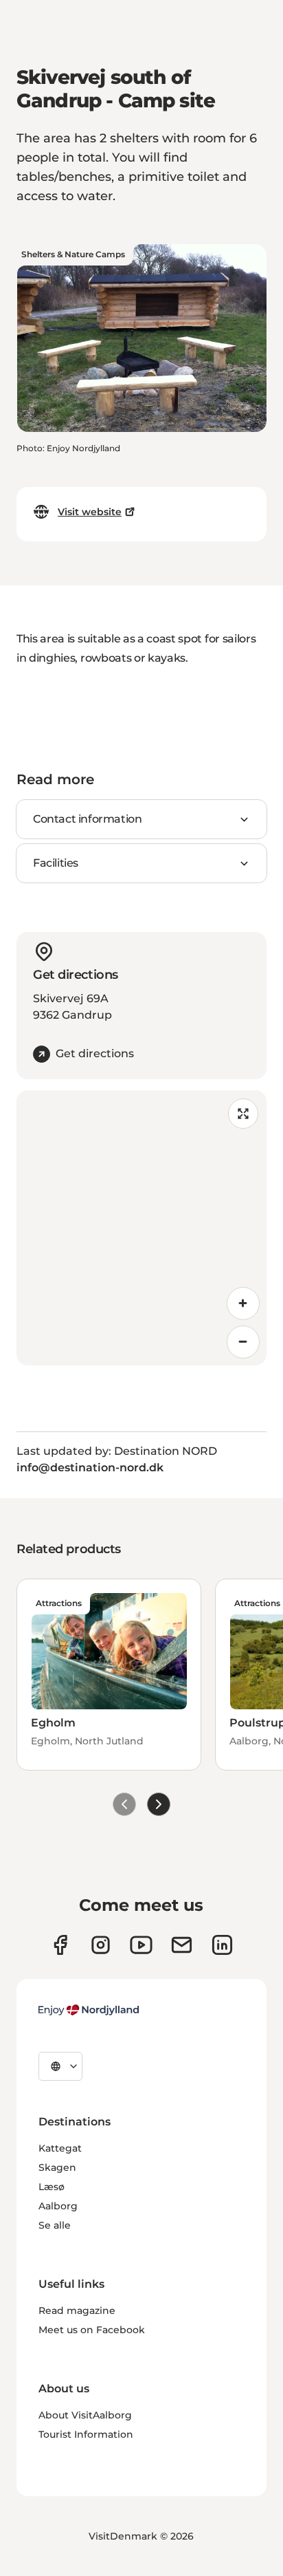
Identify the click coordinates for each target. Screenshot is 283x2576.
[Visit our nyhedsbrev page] (182, 1945)
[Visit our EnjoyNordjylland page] (141, 1945)
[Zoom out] (243, 1342)
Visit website (90, 512)
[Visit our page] (101, 1945)
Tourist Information (86, 2434)
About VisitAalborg (85, 2415)
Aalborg (58, 2206)
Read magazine (77, 2310)
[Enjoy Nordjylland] (89, 2010)
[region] (141, 1228)
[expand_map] (243, 1114)
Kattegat (60, 2148)
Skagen (57, 2167)
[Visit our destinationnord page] (222, 1945)
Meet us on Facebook (92, 2330)
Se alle (55, 2225)
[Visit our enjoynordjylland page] (60, 1945)
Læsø (52, 2187)
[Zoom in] (243, 1303)
